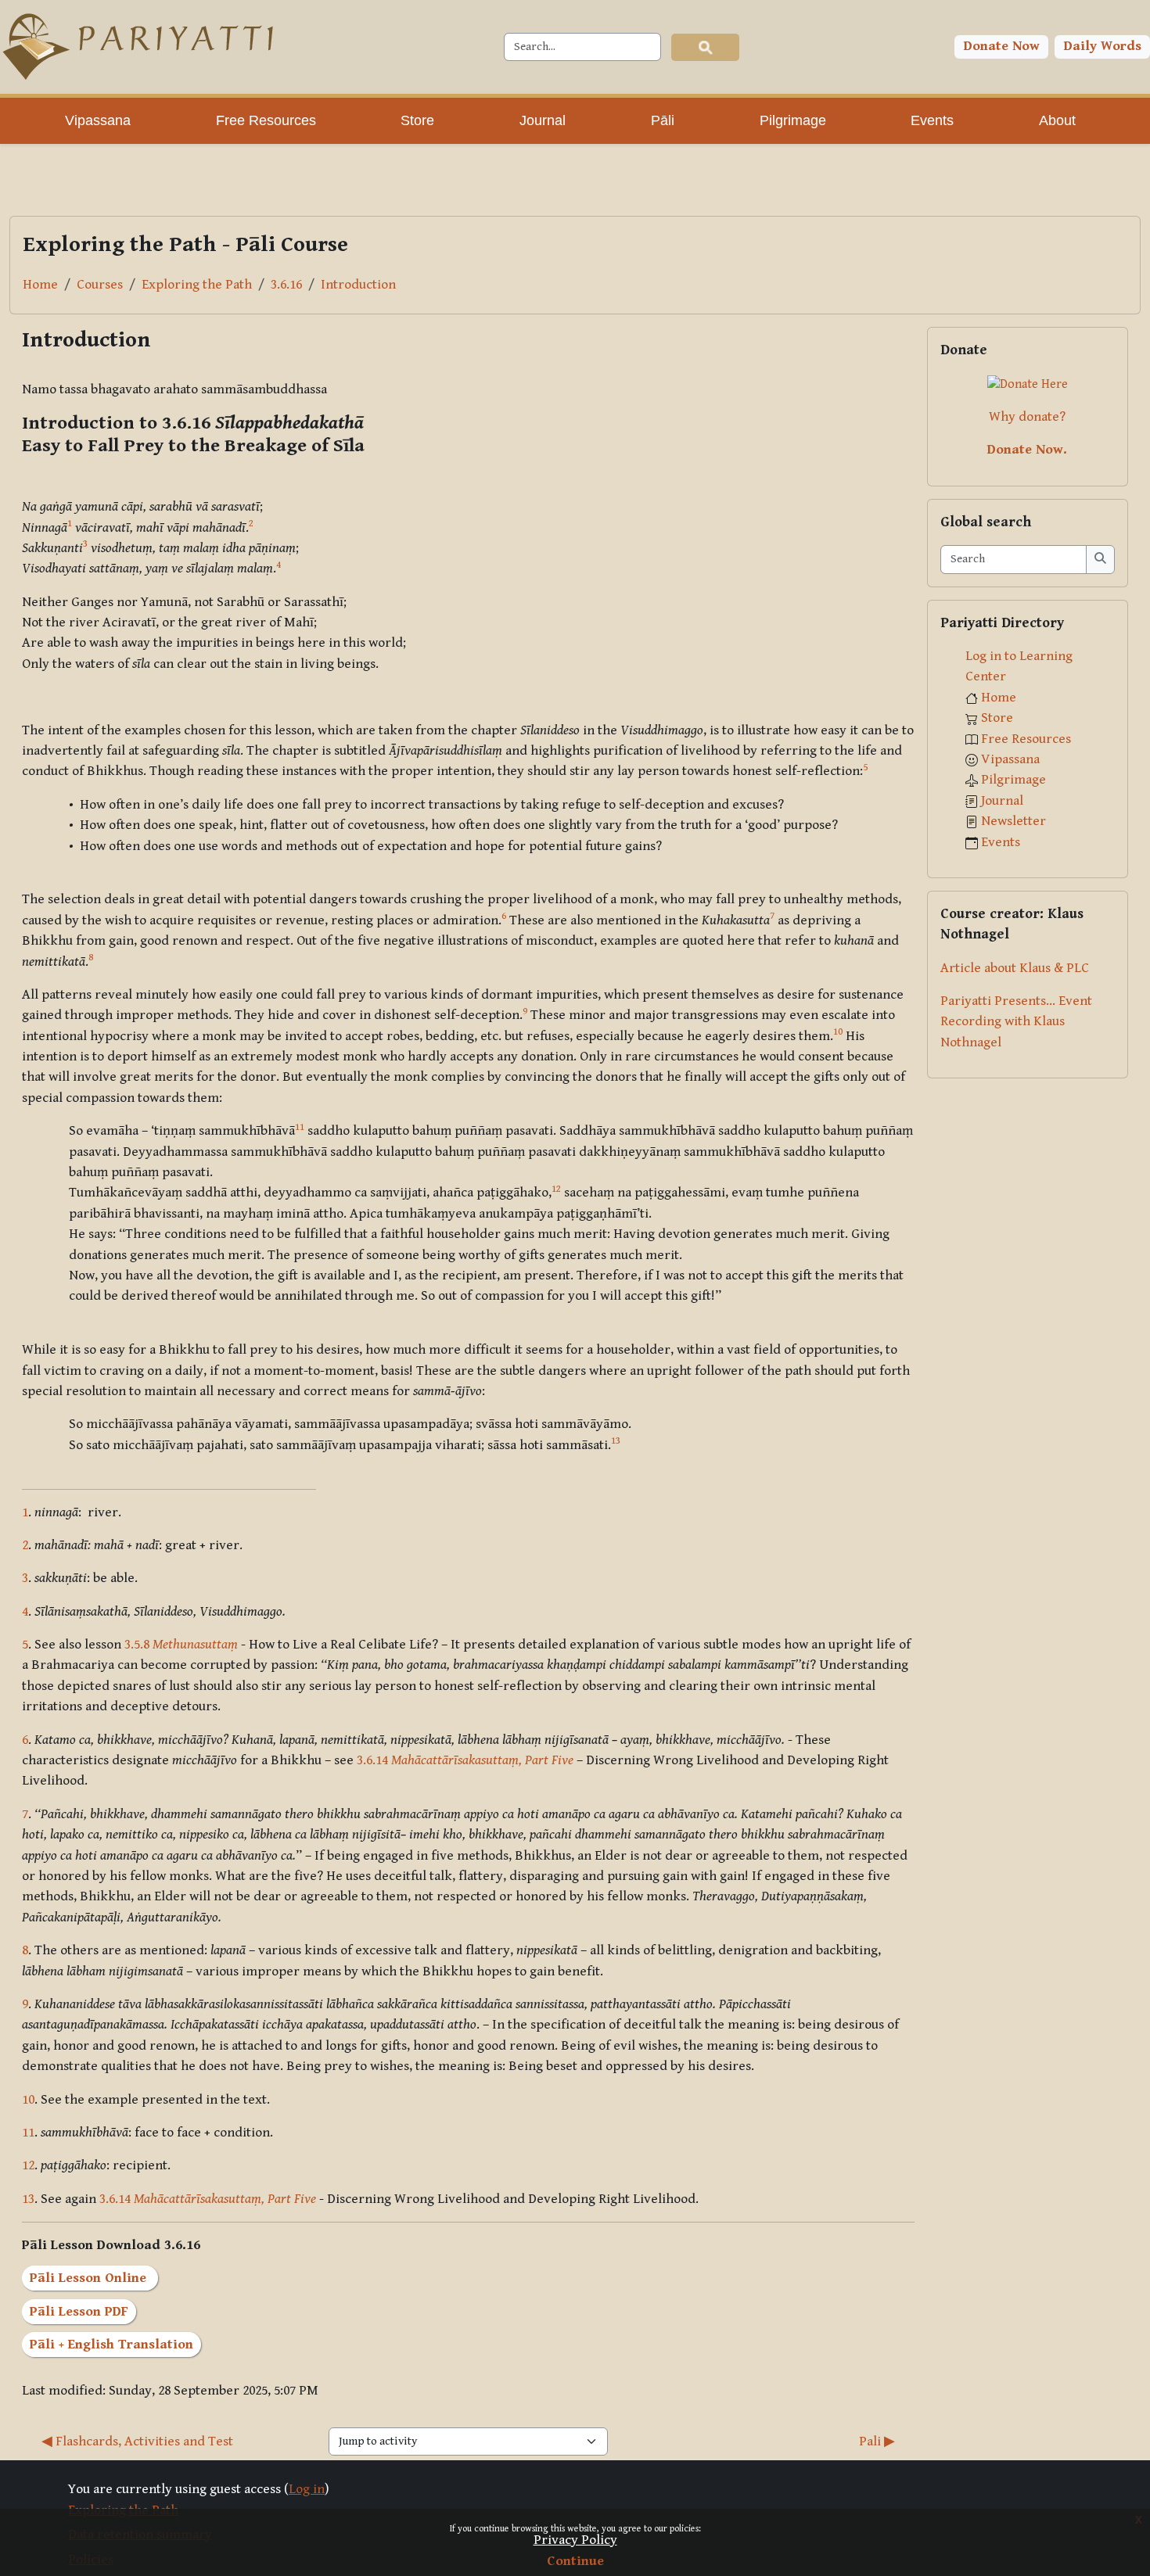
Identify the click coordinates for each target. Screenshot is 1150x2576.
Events (1001, 842)
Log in (307, 2489)
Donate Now (1002, 46)
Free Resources (1026, 739)
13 (28, 2199)
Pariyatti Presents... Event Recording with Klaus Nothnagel (1016, 1022)
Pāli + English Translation (111, 2345)
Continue (575, 2561)
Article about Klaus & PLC (1015, 968)
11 (28, 2133)
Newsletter (1013, 821)
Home (40, 285)
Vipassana (1010, 759)
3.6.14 (465, 1760)
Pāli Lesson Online (90, 2278)
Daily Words (1103, 46)
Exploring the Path (197, 285)
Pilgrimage (1013, 780)
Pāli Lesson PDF (79, 2312)
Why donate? (1027, 417)
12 (28, 2165)
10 (28, 2100)
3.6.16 (286, 285)
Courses (100, 285)
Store (997, 718)
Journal (1002, 801)
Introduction (358, 285)
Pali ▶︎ (877, 2441)
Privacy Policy (575, 2540)
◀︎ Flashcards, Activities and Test (137, 2441)
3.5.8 (181, 1645)
